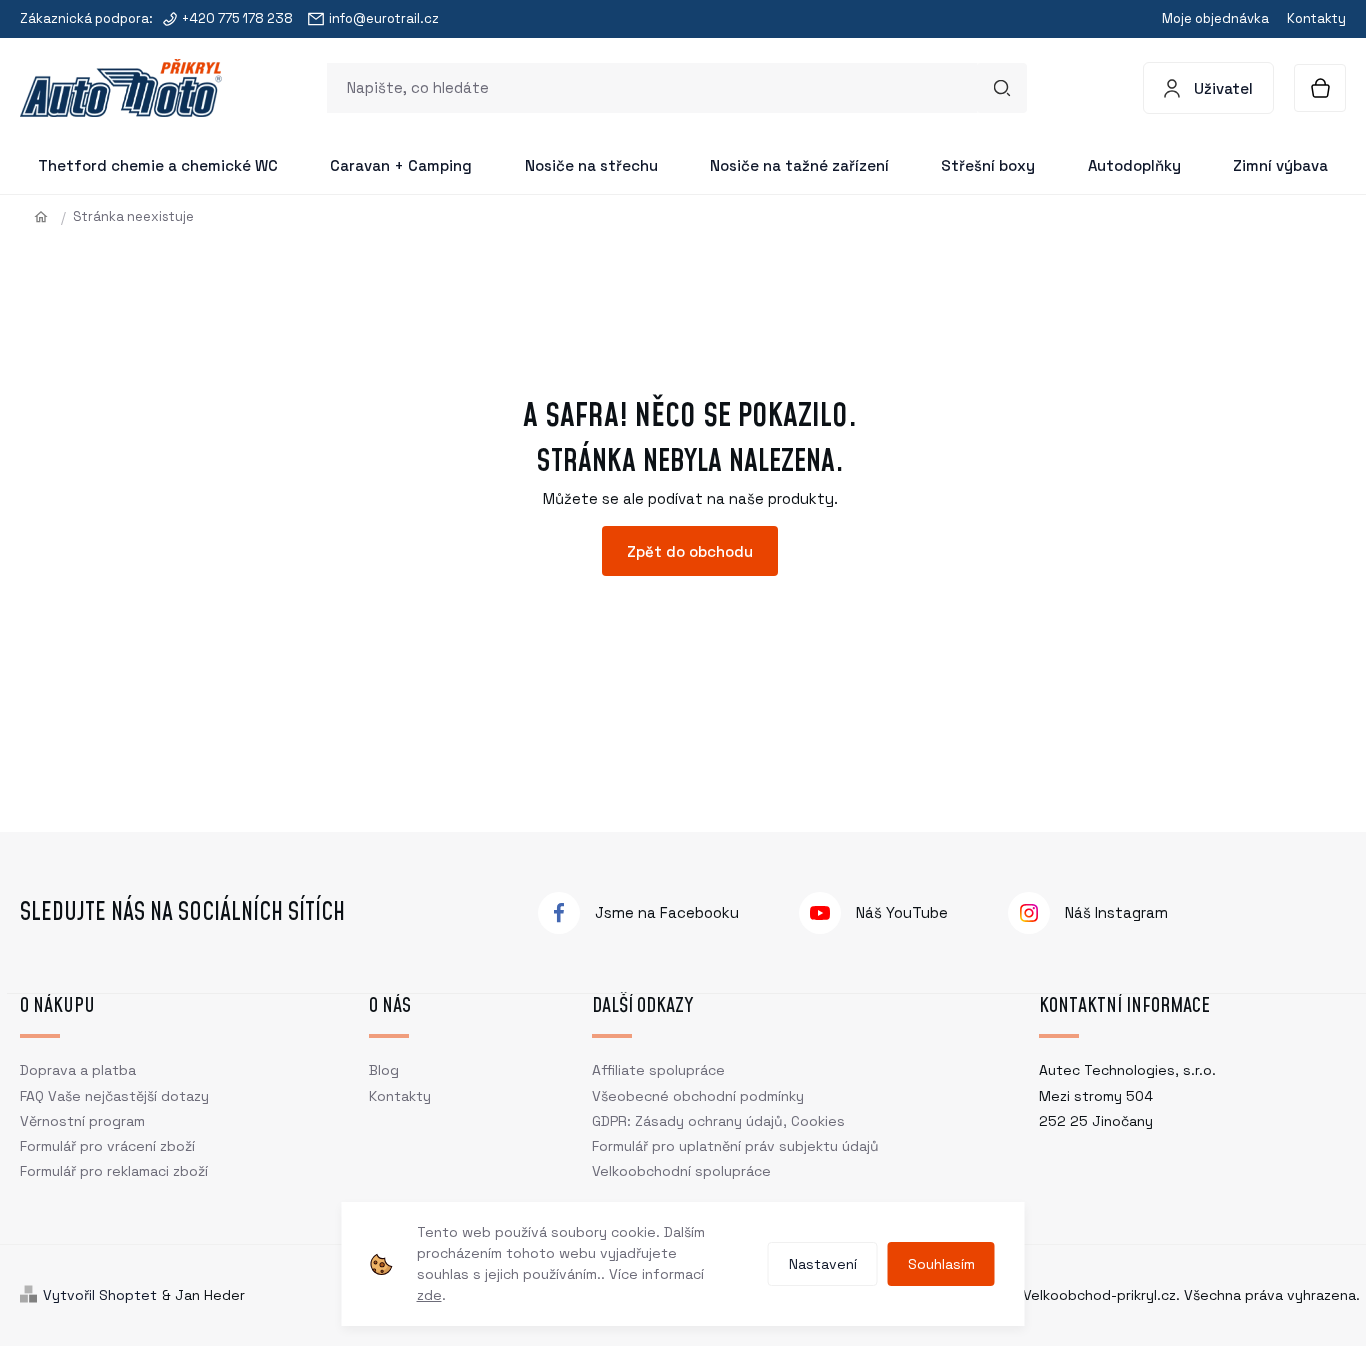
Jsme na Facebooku (667, 912)
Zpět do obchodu (690, 551)
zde (429, 1295)
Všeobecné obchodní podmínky (698, 1096)
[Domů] (48, 216)
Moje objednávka (1215, 18)
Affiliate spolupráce (658, 1070)
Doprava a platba (78, 1070)
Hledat (1002, 88)
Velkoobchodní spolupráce (681, 1171)
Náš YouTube (902, 912)
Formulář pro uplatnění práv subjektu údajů (735, 1146)
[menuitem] (158, 166)
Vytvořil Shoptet (100, 1295)
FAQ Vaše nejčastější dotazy (114, 1096)
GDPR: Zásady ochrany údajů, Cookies (718, 1121)
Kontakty (1316, 18)
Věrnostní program (82, 1121)
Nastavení (823, 1264)
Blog (384, 1070)
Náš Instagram (1116, 912)
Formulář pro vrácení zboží (107, 1146)
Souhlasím (941, 1264)
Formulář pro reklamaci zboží (114, 1171)
